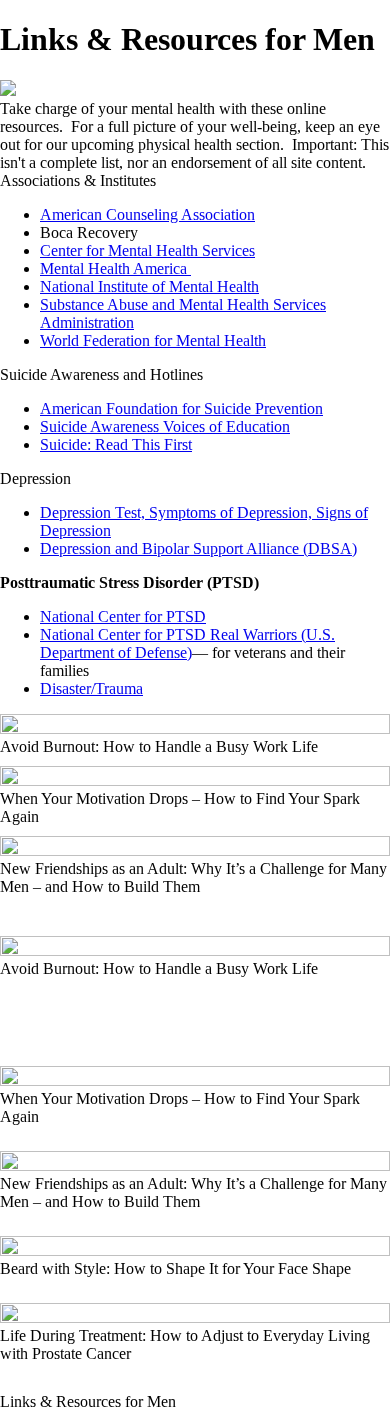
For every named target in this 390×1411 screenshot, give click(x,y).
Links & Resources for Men (88, 1401)
